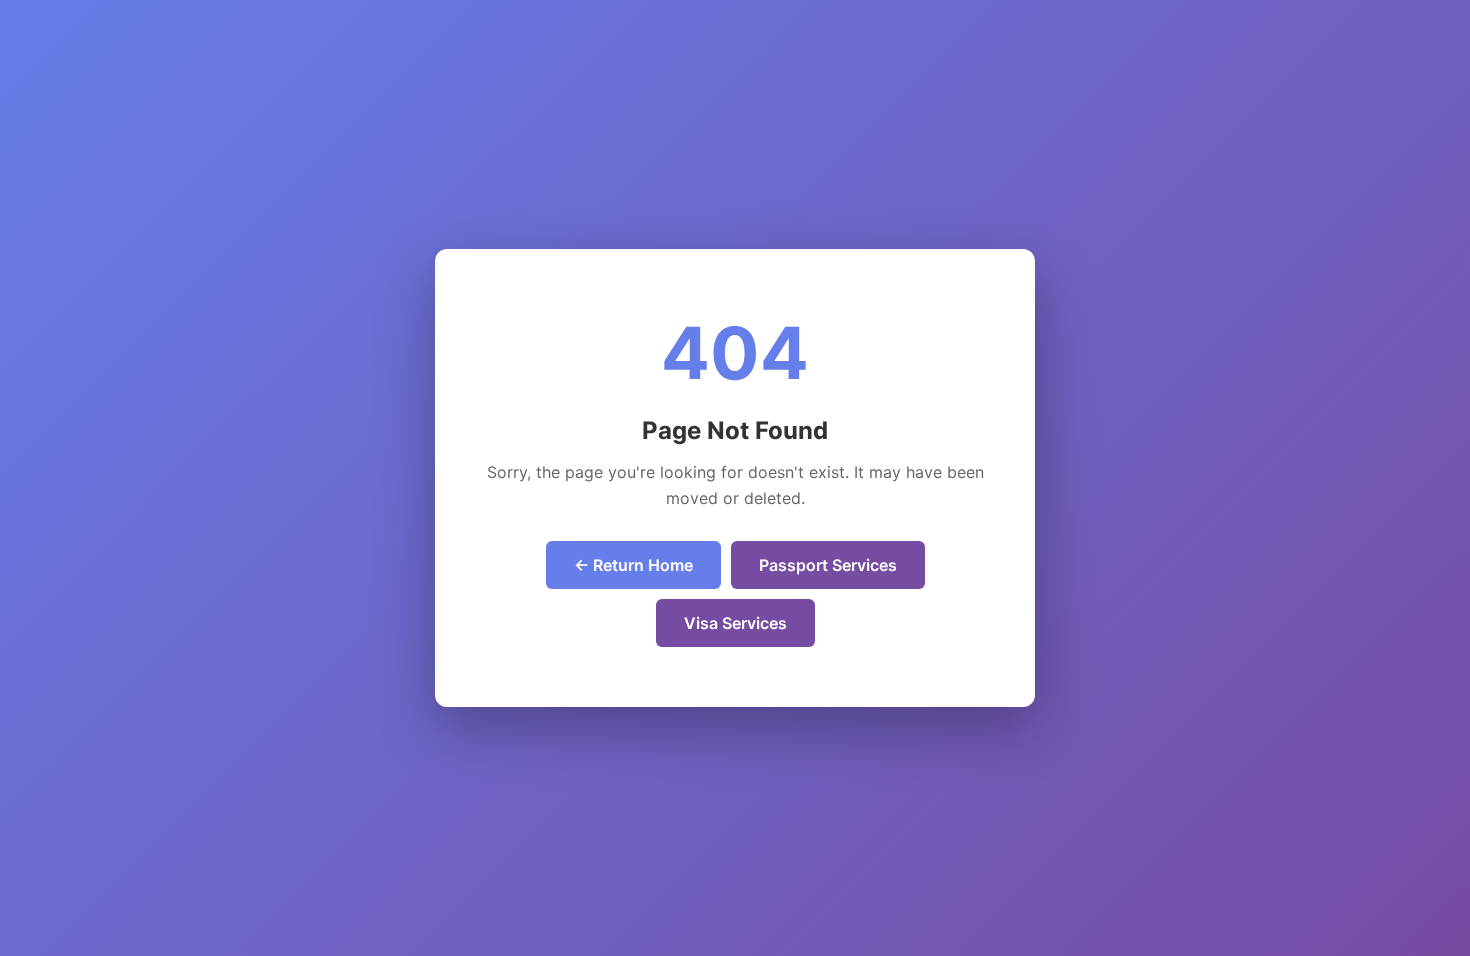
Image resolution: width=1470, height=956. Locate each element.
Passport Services (828, 565)
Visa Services (735, 623)
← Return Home (633, 565)
